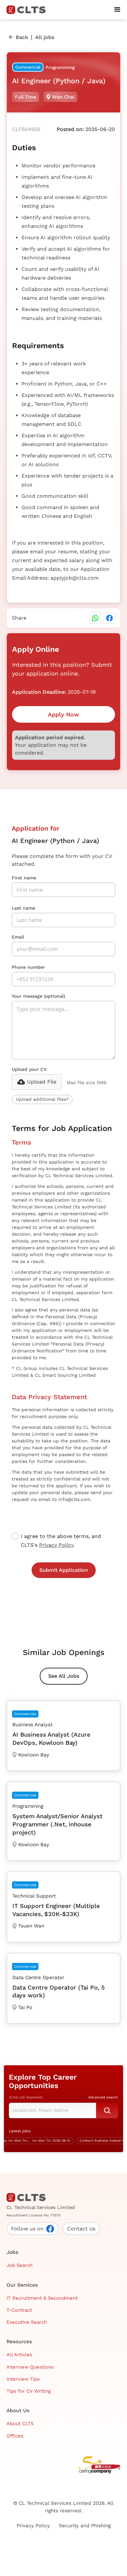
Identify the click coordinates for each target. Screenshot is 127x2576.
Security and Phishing (85, 2526)
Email (18, 937)
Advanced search (103, 2097)
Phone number (28, 967)
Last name (23, 908)
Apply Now (63, 714)
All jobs (45, 37)
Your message (38, 996)
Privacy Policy (56, 1545)
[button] (117, 10)
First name (24, 878)
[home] (29, 10)
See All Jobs (64, 1676)
